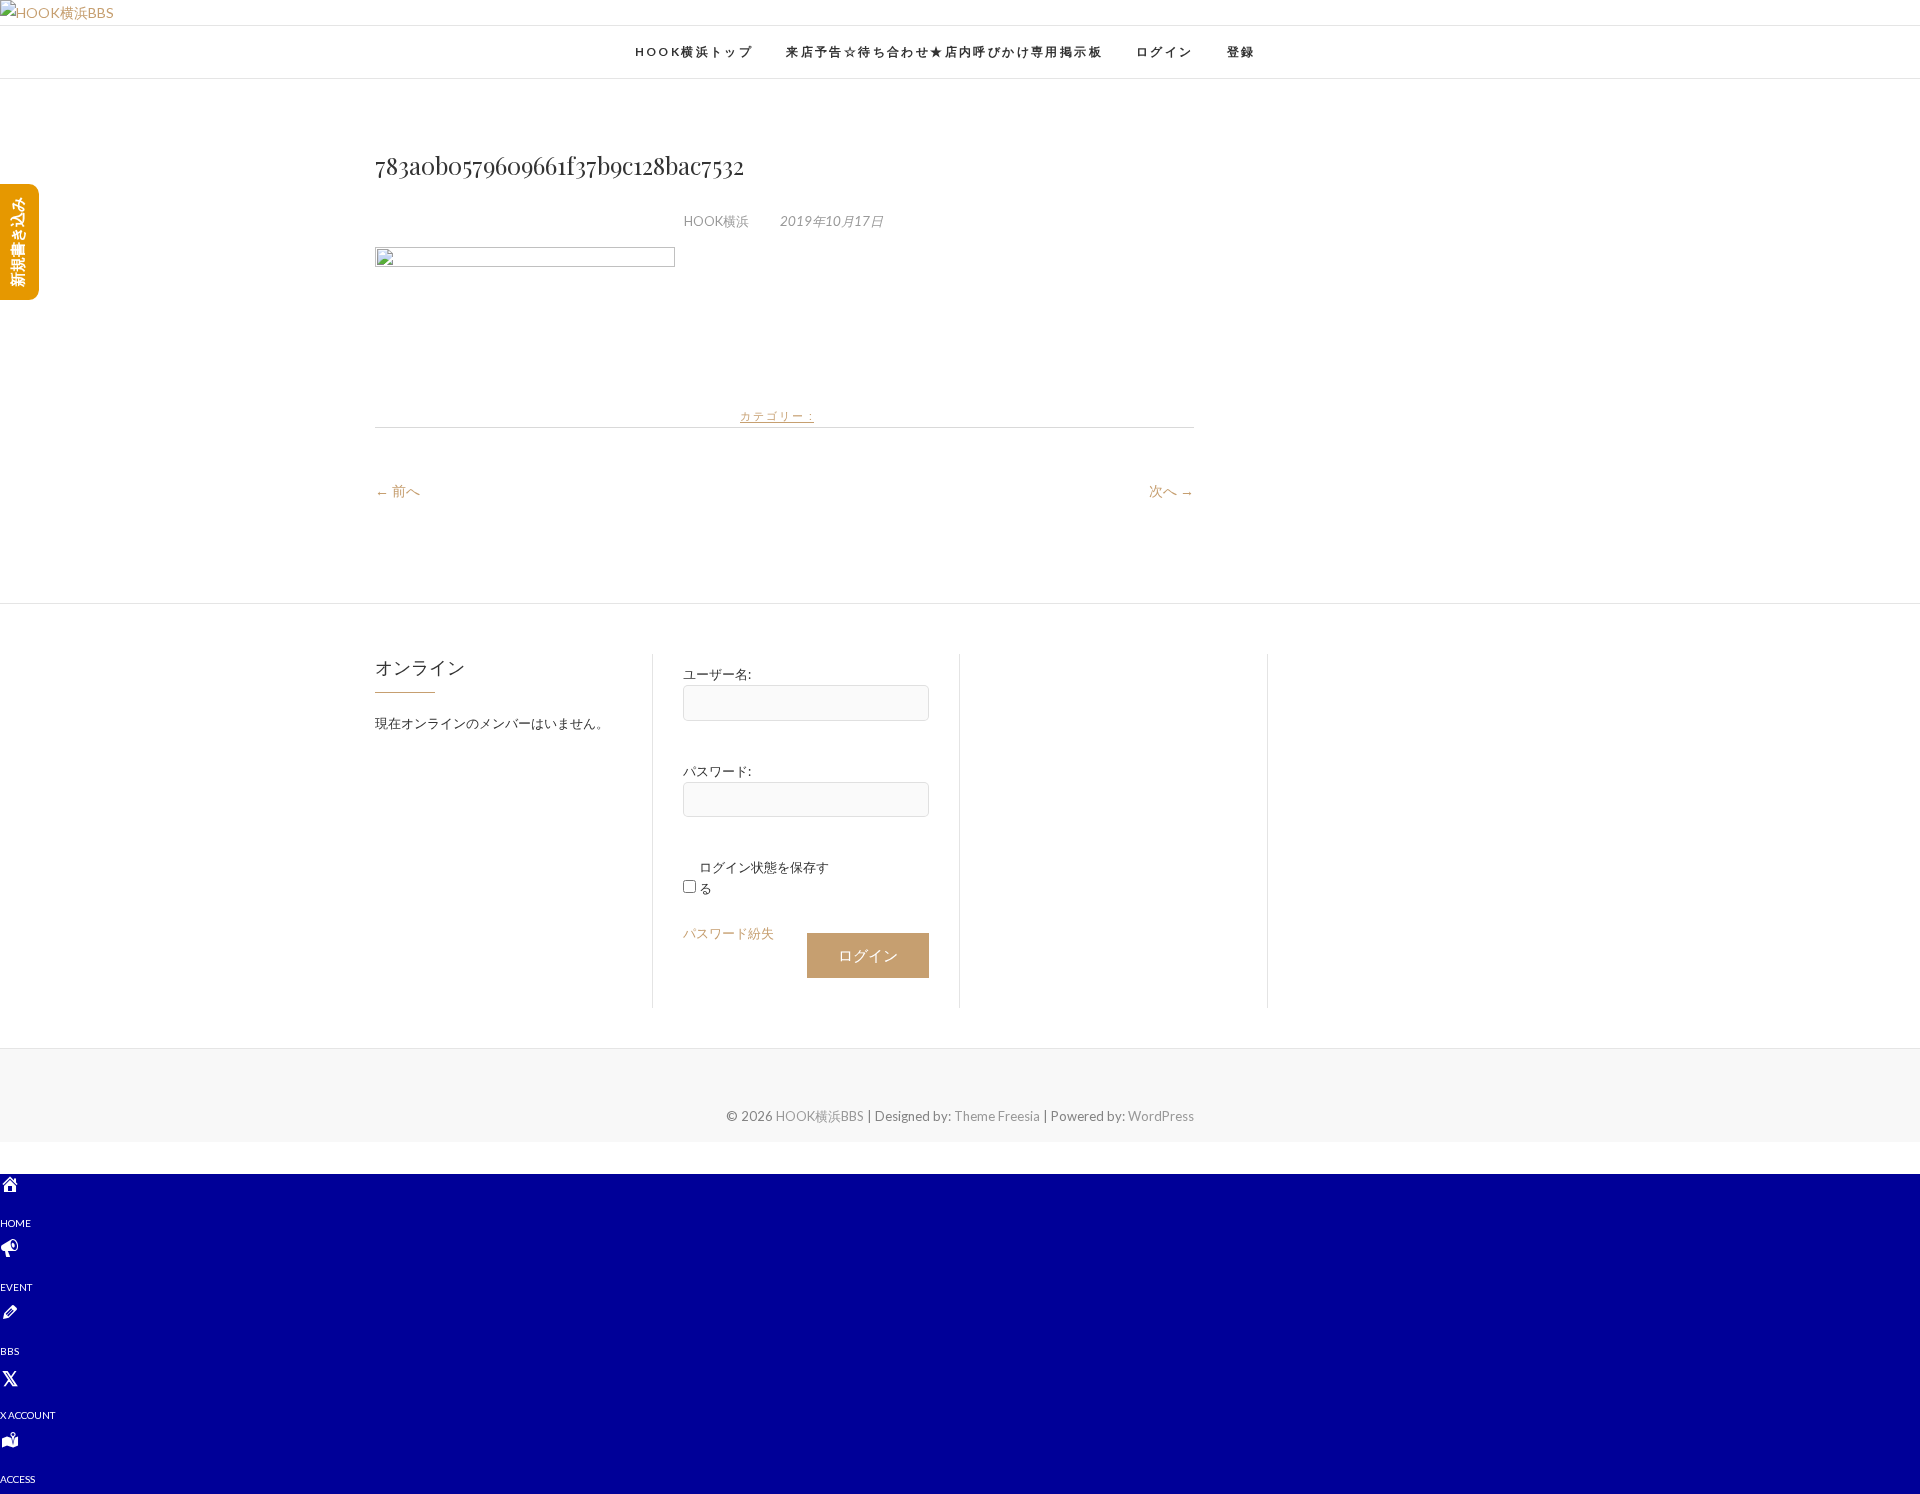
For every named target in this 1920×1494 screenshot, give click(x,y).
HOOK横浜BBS (456, 41)
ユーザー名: (717, 674)
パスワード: (717, 771)
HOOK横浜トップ (694, 51)
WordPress (1161, 1116)
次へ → (1171, 490)
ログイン (1165, 51)
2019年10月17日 (830, 221)
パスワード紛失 (728, 933)
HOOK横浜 (716, 221)
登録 (1241, 51)
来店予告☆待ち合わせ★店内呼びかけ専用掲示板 (944, 51)
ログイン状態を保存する (764, 877)
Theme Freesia (997, 1116)
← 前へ (397, 490)
